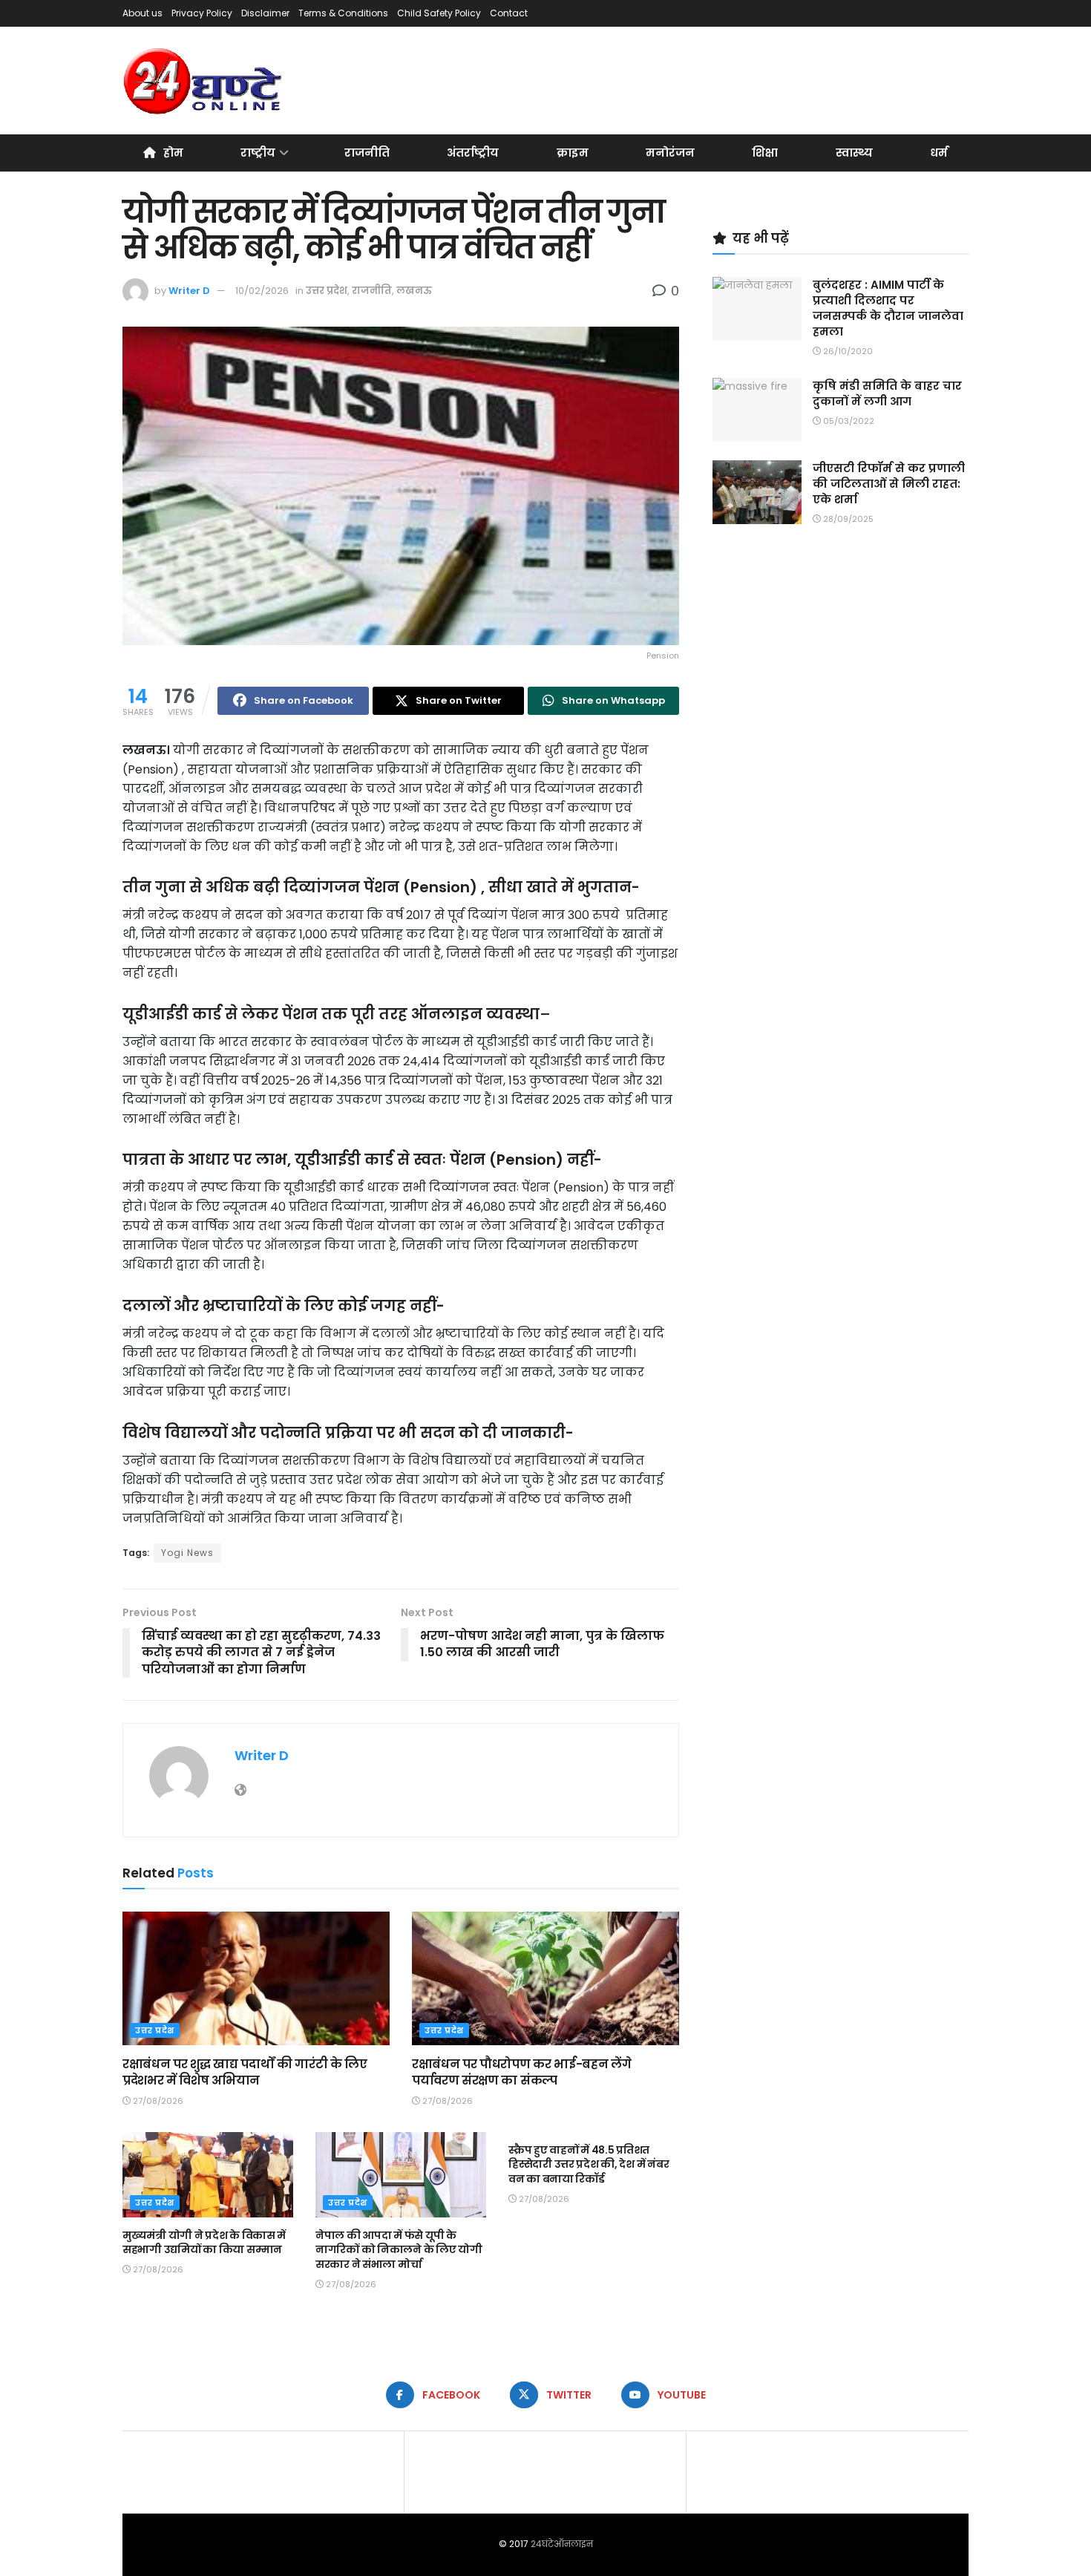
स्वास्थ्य (854, 153)
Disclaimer (265, 13)
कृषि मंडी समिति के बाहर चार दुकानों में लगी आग (887, 393)
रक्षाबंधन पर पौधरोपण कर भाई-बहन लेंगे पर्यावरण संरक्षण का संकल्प (521, 2072)
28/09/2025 (847, 519)
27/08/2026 (157, 2101)
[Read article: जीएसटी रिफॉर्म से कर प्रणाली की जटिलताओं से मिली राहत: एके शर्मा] (757, 492)
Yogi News (187, 1553)
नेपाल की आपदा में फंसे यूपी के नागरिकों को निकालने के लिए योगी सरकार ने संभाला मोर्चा (399, 2250)
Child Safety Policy (439, 13)
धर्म (939, 153)
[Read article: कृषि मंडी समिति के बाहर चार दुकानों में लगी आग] (757, 410)
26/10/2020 (847, 351)
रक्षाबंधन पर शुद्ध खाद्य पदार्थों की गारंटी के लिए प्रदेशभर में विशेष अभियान (245, 2072)
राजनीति (367, 153)
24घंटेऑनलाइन (562, 2544)
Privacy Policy (202, 13)
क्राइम (573, 153)
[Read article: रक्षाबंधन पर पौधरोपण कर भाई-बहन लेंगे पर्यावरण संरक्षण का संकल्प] (545, 1978)
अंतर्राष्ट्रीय (473, 153)
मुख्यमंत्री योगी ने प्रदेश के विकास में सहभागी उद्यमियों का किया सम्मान (204, 2243)
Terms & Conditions (343, 13)
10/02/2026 (262, 291)
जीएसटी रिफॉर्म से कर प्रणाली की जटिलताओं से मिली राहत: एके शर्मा (889, 484)
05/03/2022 (848, 421)
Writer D (189, 291)
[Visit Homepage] (204, 81)
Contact (509, 13)
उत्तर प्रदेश (327, 291)
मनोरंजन (670, 153)
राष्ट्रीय (258, 153)
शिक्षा (765, 153)
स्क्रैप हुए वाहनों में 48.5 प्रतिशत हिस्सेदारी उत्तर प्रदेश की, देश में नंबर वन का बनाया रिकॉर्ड (589, 2164)
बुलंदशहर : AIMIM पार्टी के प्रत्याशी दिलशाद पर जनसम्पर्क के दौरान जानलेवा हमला (888, 308)
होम (173, 153)
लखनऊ (414, 291)
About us (142, 13)
